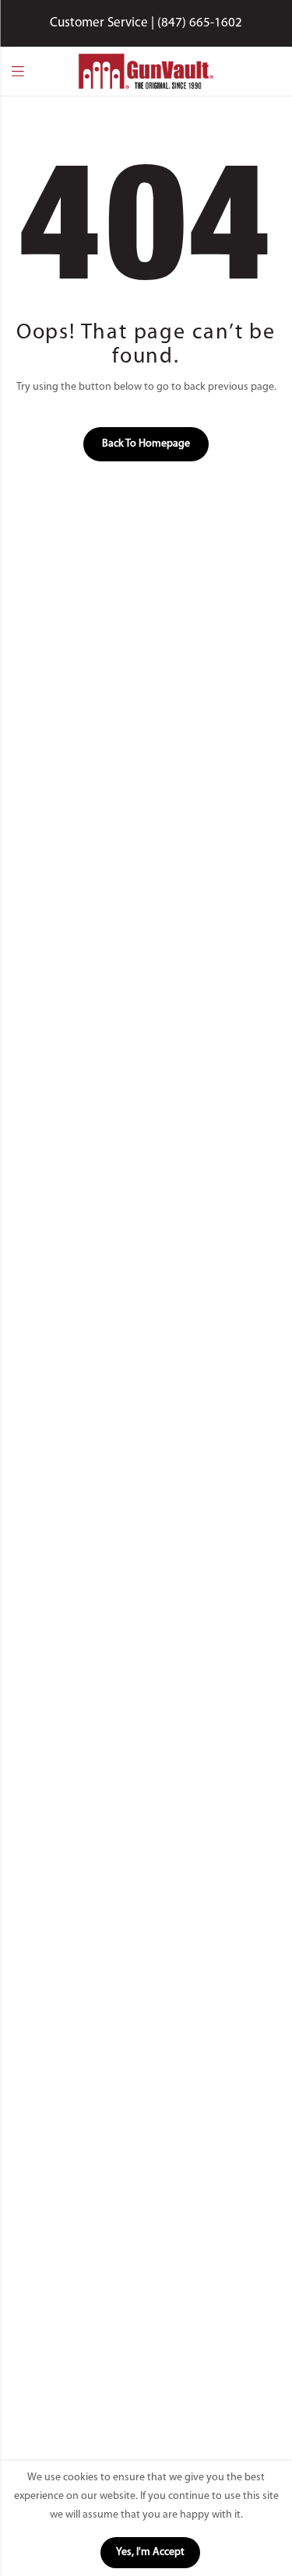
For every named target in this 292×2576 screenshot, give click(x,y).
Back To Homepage (146, 444)
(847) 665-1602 (200, 23)
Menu (18, 72)
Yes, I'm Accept (150, 2552)
